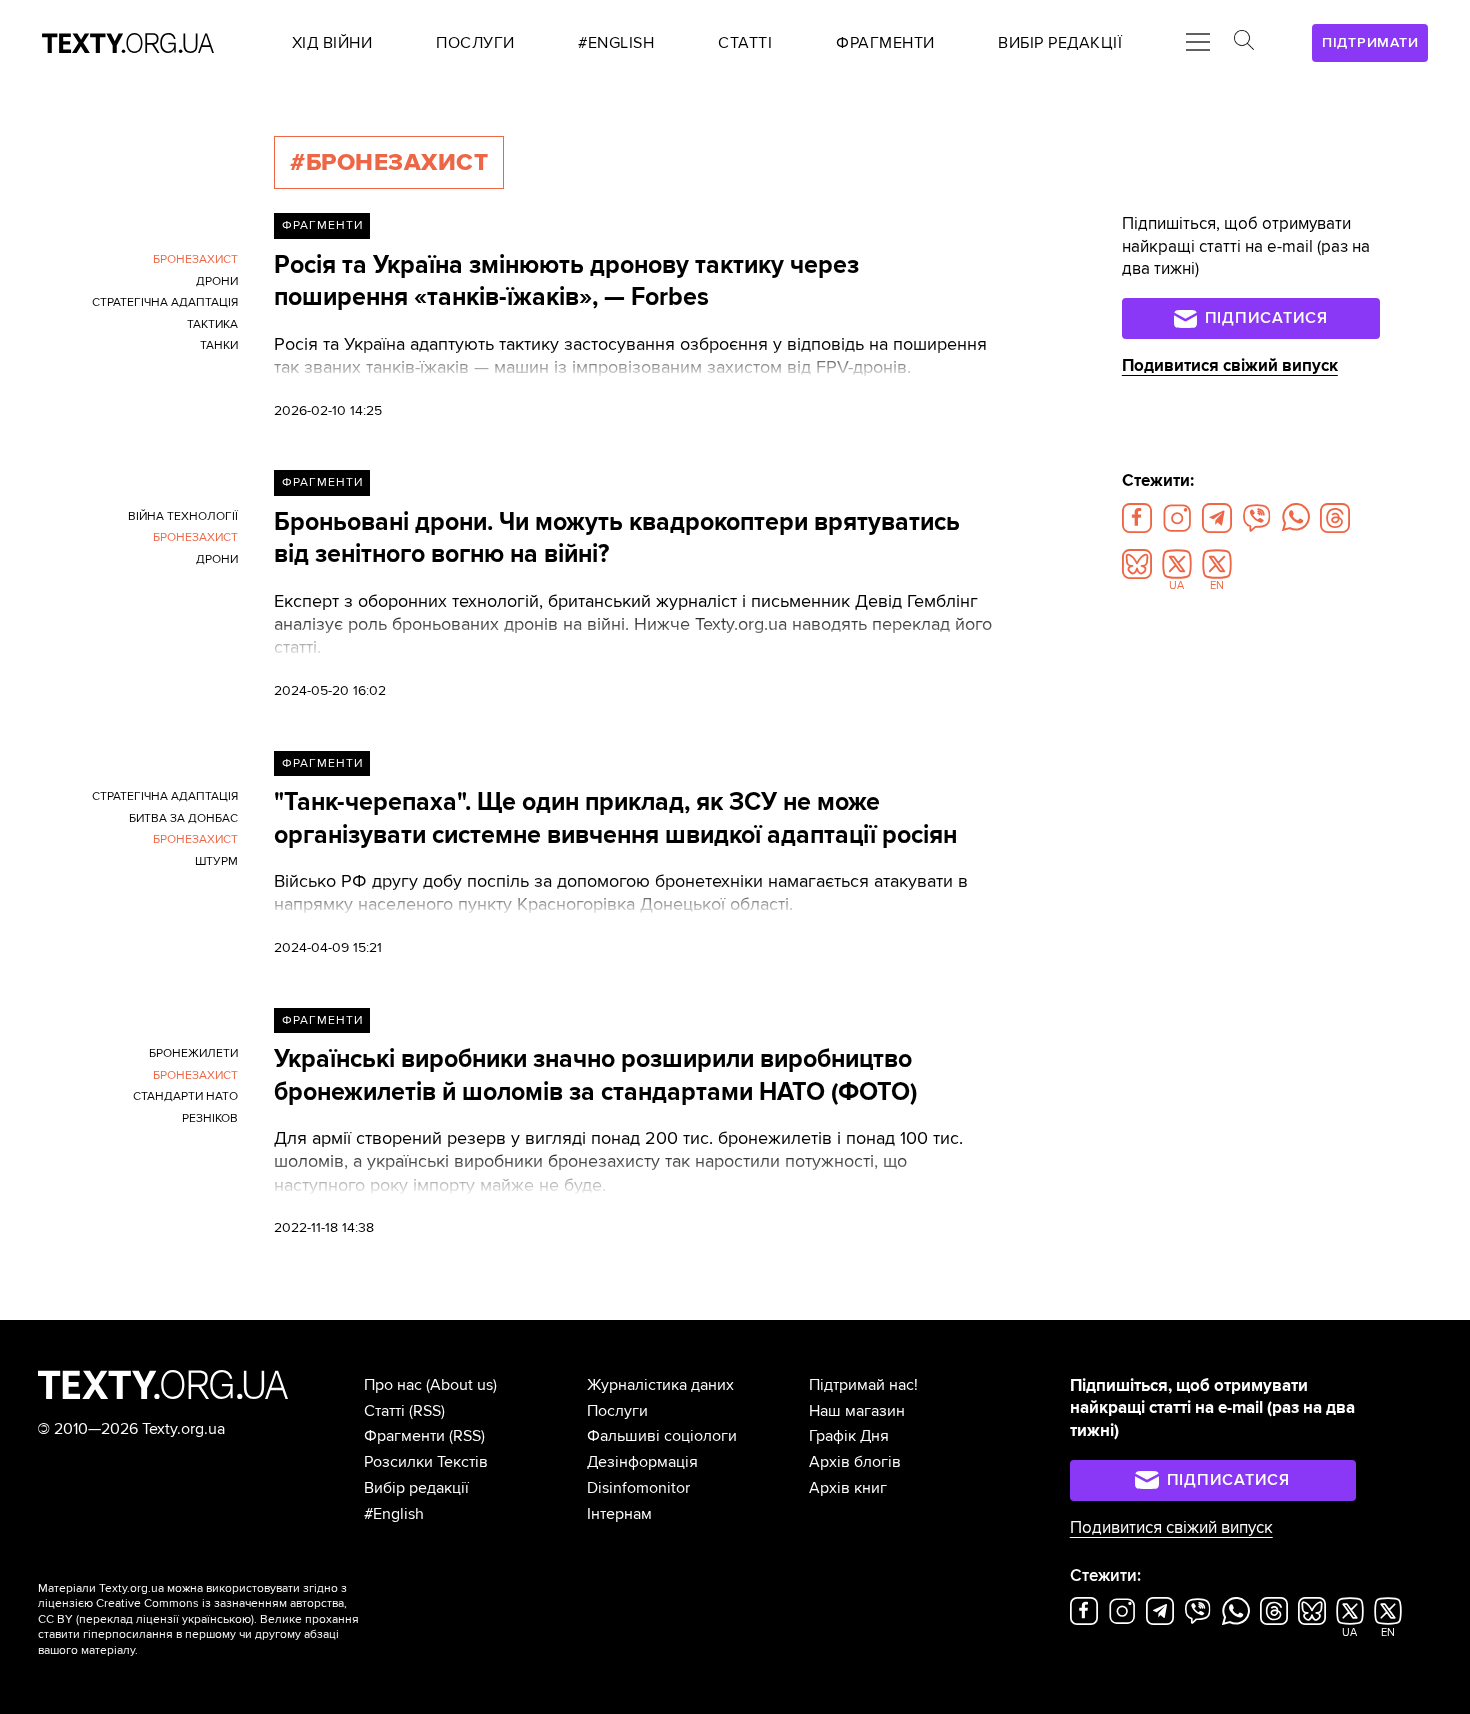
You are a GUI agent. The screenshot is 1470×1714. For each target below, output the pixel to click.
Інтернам (619, 1514)
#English (394, 1514)
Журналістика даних (660, 1385)
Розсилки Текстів (426, 1462)
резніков (210, 1118)
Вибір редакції (416, 1488)
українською (216, 1619)
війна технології (183, 516)
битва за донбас (183, 818)
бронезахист (195, 259)
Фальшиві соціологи (662, 1436)
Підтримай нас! (863, 1385)
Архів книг (848, 1488)
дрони (217, 281)
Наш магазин (857, 1411)
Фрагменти (322, 225)
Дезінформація (642, 1462)
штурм (216, 861)
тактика (212, 324)
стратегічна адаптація (165, 302)
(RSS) (427, 1411)
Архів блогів (855, 1462)
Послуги (617, 1411)
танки (219, 345)
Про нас (393, 1385)
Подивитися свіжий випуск (1230, 365)
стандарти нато (185, 1096)
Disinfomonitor (638, 1488)
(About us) (461, 1385)
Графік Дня (849, 1436)
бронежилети (193, 1053)
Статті (384, 1411)
